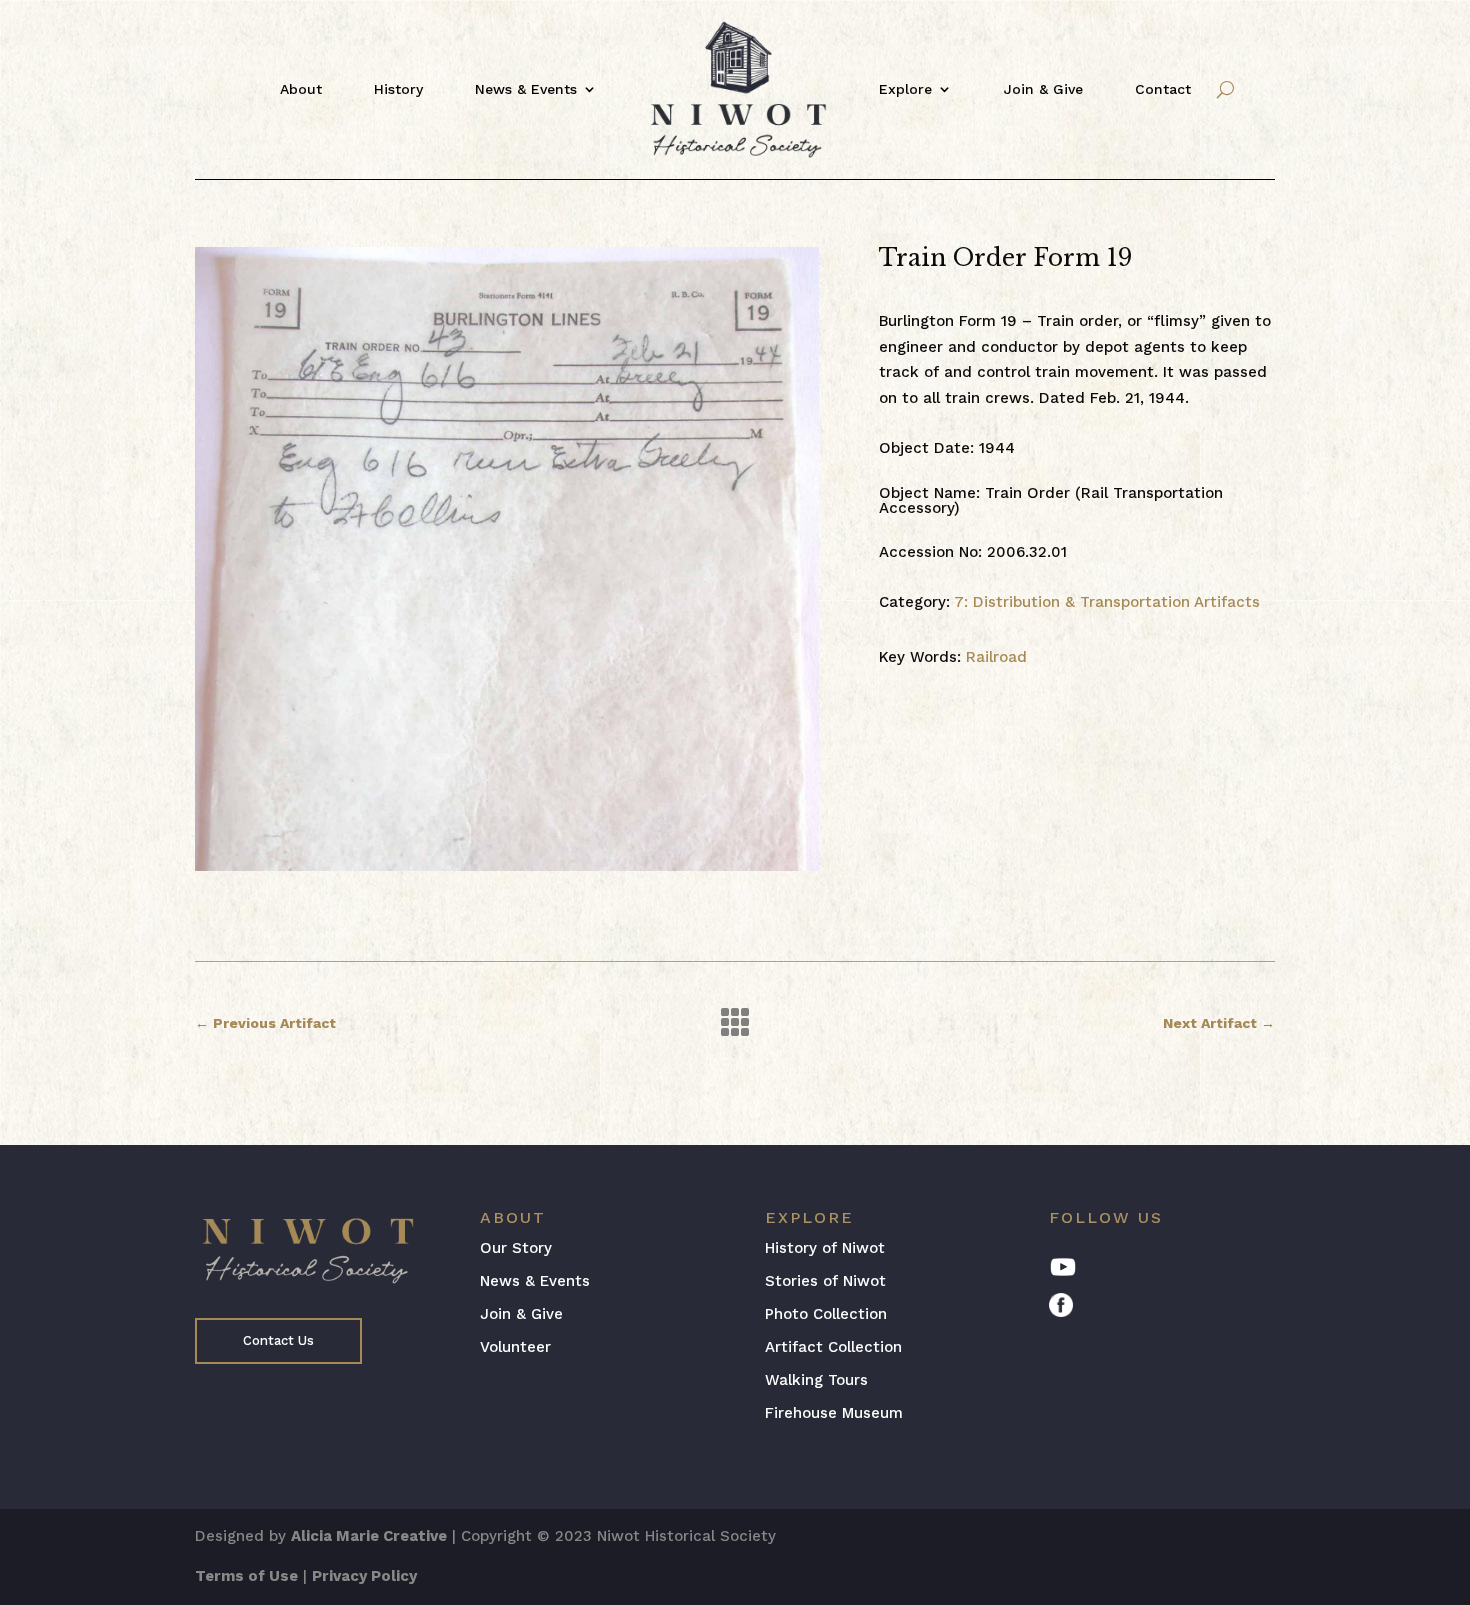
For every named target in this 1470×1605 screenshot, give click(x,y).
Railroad (996, 657)
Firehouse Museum (834, 1413)
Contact (1163, 89)
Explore (905, 89)
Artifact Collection (833, 1347)
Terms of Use (246, 1576)
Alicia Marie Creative (369, 1536)
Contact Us (278, 1340)
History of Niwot (825, 1248)
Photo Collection (826, 1314)
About (301, 89)
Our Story (516, 1248)
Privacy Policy (364, 1576)
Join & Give (1043, 89)
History (398, 89)
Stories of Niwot (825, 1281)
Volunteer (515, 1347)
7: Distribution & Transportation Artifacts (1107, 602)
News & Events (526, 89)
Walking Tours (816, 1380)
